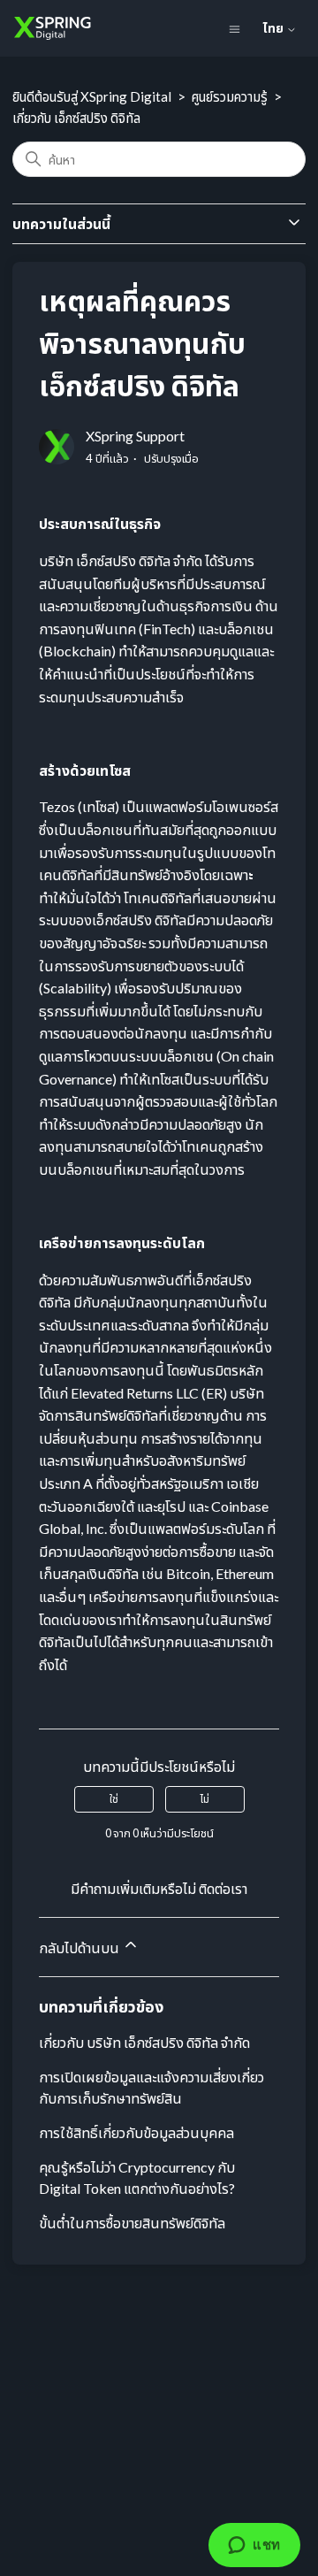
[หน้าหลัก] (45, 28)
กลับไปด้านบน (80, 1947)
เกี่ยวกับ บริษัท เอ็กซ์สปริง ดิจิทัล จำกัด (144, 2042)
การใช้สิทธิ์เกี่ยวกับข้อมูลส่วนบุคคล (136, 2132)
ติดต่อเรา (223, 1888)
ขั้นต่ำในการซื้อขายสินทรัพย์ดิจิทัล (132, 2223)
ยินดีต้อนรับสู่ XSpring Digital (93, 96)
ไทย (275, 28)
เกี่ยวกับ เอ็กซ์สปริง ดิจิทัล (76, 118)
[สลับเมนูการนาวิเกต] (235, 28)
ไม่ (205, 1799)
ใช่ (114, 1799)
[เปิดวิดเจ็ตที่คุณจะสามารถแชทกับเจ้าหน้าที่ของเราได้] (254, 2545)
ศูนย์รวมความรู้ (230, 96)
